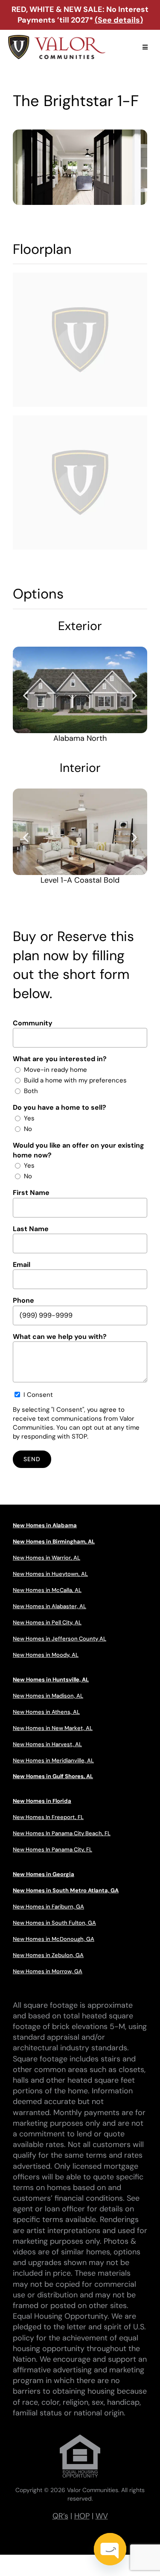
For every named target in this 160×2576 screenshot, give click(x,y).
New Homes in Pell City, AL (47, 1622)
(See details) (119, 20)
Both (31, 1091)
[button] (26, 695)
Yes (29, 1118)
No (28, 1129)
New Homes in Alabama (45, 1525)
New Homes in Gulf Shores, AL (53, 1776)
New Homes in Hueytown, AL (50, 1574)
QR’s (60, 2516)
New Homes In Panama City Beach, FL (62, 1833)
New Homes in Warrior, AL (47, 1558)
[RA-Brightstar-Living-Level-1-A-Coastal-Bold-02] (80, 832)
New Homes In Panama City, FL (52, 1849)
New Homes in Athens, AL (46, 1712)
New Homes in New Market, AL (53, 1728)
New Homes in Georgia (44, 1874)
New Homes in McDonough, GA (54, 1939)
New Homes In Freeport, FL (48, 1817)
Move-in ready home (55, 1070)
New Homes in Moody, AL (46, 1655)
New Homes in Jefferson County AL (60, 1639)
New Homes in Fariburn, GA (48, 1907)
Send (32, 1459)
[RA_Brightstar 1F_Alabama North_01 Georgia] (80, 690)
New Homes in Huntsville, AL (51, 1679)
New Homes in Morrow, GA (48, 1971)
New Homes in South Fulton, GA (54, 1923)
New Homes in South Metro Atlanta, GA (66, 1890)
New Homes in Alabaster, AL (49, 1606)
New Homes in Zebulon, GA (48, 1955)
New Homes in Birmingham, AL (54, 1541)
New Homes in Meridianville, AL (53, 1760)
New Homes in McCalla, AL (47, 1590)
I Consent (38, 1395)
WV (102, 2516)
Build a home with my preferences (75, 1080)
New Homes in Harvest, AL (47, 1744)
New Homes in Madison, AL (48, 1696)
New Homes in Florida (42, 1801)
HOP (82, 2516)
